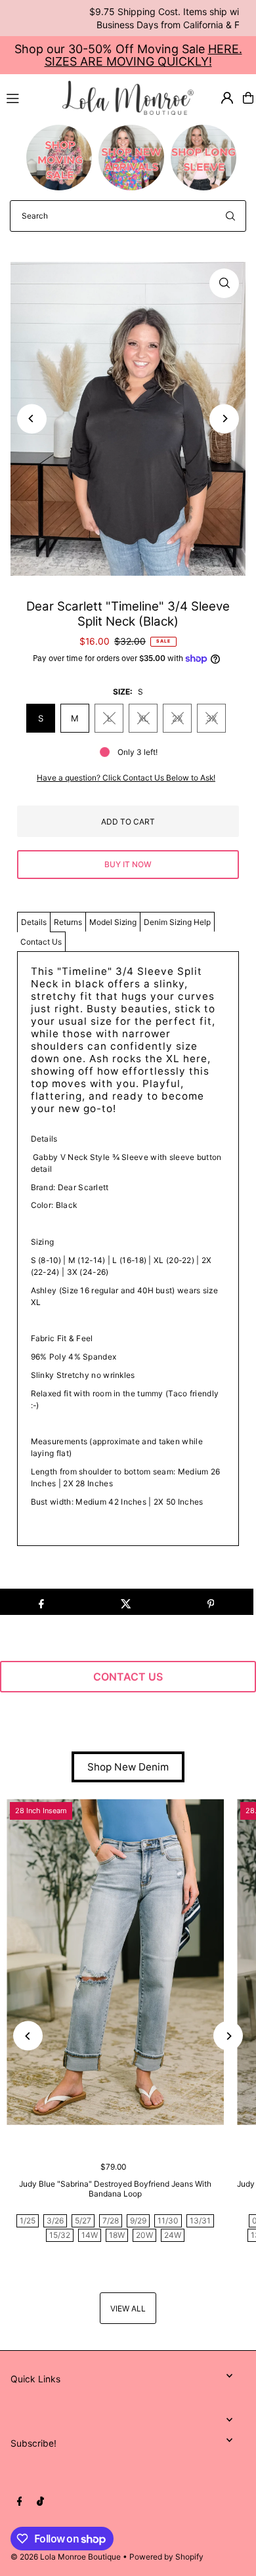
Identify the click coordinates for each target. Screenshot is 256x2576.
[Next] (224, 419)
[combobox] (128, 216)
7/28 (111, 2221)
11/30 (168, 2221)
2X (177, 718)
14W (90, 2235)
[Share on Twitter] (126, 1602)
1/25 (28, 2221)
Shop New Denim (128, 1767)
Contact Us (41, 942)
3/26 (55, 2221)
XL (143, 718)
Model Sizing (113, 922)
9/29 (138, 2221)
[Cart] (248, 98)
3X (211, 718)
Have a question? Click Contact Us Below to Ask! (126, 778)
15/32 (60, 2235)
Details (34, 922)
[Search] (230, 216)
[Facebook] (20, 2502)
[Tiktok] (40, 2502)
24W (173, 2235)
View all (128, 2308)
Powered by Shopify (166, 2557)
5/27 (83, 2221)
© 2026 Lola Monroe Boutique (66, 2557)
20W (144, 2235)
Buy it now (128, 864)
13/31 (200, 2221)
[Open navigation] (29, 97)
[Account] (227, 98)
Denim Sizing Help (177, 922)
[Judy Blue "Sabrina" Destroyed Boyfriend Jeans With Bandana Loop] (115, 1962)
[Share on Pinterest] (211, 1602)
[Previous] (32, 419)
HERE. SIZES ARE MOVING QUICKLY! (143, 55)
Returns (68, 922)
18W (117, 2235)
